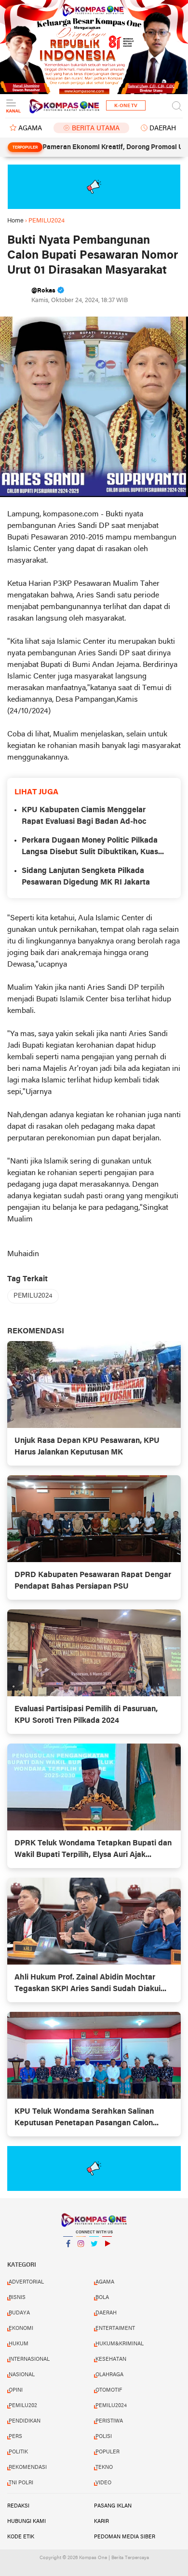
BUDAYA (19, 2313)
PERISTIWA (109, 2421)
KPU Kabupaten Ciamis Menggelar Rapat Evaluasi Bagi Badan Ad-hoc (84, 816)
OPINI (16, 2390)
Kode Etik (21, 2537)
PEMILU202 (23, 2406)
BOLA (102, 2298)
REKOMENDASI (28, 2467)
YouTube (107, 2256)
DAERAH (163, 129)
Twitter (94, 2256)
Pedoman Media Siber (125, 2537)
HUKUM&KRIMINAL (120, 2344)
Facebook (68, 2256)
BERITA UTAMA (96, 129)
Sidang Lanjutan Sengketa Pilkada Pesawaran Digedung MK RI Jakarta (86, 877)
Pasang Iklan (113, 2506)
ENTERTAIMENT (115, 2328)
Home (15, 221)
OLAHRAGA (109, 2375)
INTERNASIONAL (29, 2359)
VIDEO (103, 2483)
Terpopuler (25, 148)
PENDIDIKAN (25, 2421)
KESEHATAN (111, 2359)
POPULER (107, 2452)
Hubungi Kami (27, 2521)
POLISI (104, 2437)
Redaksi (18, 2506)
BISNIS (17, 2298)
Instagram (81, 2256)
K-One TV (126, 106)
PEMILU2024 (33, 1296)
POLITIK (18, 2452)
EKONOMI (21, 2328)
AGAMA (30, 129)
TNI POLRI (21, 2483)
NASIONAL (22, 2375)
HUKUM (19, 2344)
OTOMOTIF (109, 2390)
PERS (15, 2437)
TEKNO (104, 2467)
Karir (101, 2521)
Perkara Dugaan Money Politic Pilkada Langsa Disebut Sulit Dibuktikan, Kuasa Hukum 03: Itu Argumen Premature (92, 847)
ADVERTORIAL (26, 2282)
